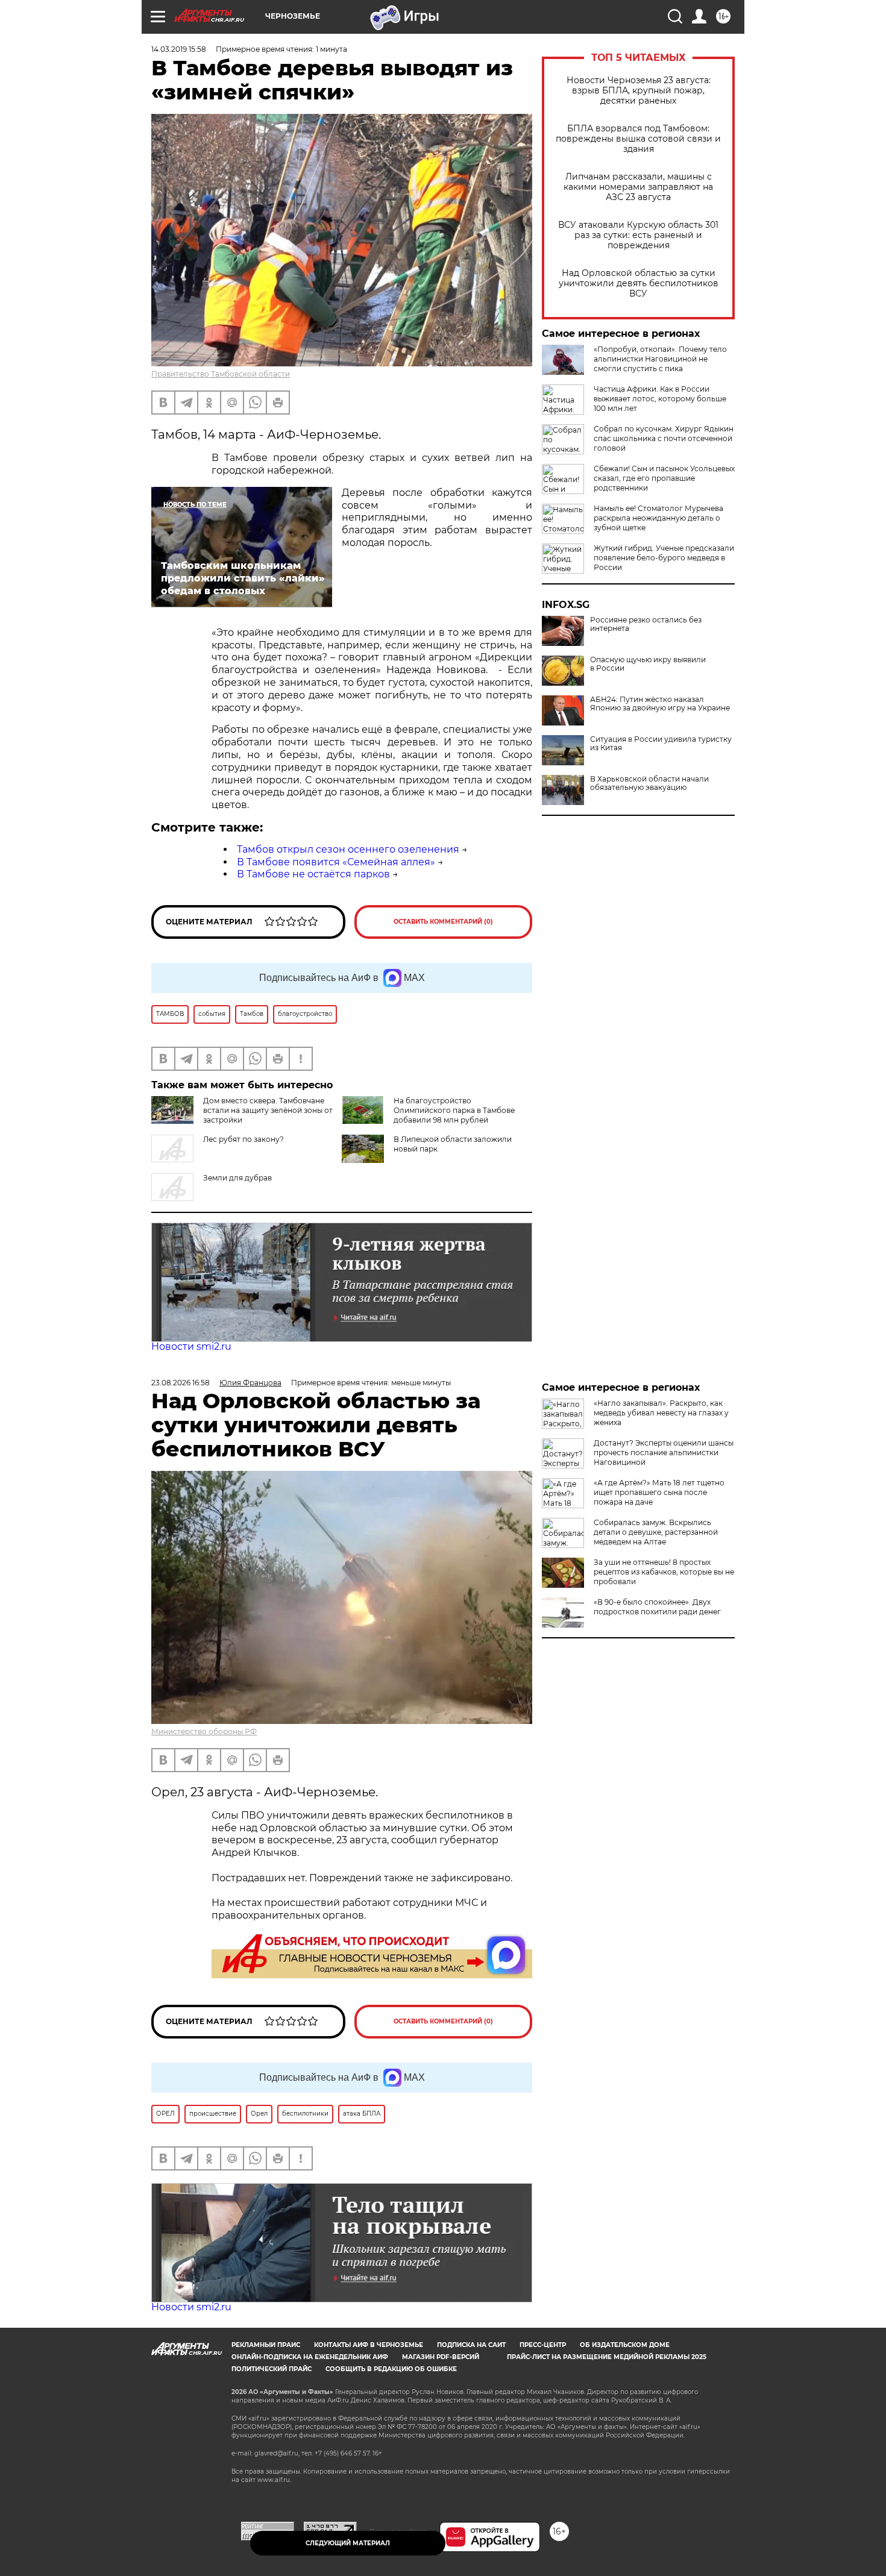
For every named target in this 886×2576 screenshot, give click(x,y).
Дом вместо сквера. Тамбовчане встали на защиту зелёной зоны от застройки (268, 1110)
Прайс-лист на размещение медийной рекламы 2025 (607, 2357)
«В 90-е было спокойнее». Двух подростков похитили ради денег (657, 1607)
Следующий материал (348, 2543)
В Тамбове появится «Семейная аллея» (336, 862)
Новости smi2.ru (191, 1346)
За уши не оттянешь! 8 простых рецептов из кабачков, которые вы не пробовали (664, 1572)
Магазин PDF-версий (441, 2357)
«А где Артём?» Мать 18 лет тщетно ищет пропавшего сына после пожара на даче (659, 1492)
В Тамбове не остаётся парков (313, 874)
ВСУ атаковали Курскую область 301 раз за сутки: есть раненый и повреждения (638, 235)
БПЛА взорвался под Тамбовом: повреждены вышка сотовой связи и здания (638, 139)
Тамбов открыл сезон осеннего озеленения (348, 849)
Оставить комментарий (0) (443, 922)
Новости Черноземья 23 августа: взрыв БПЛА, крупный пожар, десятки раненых (639, 91)
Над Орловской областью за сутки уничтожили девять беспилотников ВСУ (639, 284)
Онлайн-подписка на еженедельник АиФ (310, 2357)
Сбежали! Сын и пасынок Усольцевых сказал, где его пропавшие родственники (664, 478)
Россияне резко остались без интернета (646, 624)
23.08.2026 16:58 (181, 1383)
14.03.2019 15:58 (179, 49)
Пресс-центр (543, 2345)
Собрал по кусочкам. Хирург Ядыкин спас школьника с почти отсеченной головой (664, 438)
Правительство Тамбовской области (221, 374)
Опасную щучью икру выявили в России (648, 664)
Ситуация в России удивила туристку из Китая (661, 744)
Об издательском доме (625, 2345)
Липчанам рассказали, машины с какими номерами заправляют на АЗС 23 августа (638, 187)
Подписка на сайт (471, 2345)
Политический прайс (272, 2369)
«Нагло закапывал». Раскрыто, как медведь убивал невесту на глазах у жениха (661, 1413)
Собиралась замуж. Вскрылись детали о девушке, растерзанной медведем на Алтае (656, 1532)
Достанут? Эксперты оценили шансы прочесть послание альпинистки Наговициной (664, 1453)
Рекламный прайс (266, 2345)
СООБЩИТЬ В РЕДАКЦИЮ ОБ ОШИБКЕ (391, 2369)
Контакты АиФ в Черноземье (369, 2345)
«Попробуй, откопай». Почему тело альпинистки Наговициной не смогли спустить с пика (660, 359)
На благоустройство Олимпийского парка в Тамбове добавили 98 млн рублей (454, 1110)
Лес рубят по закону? (243, 1139)
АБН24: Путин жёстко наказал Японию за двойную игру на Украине (660, 704)
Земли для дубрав (237, 1178)
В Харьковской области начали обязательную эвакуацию (649, 783)
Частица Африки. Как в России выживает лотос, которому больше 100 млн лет (660, 399)
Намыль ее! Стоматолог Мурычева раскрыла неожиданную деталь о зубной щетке (658, 518)
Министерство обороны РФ (204, 1731)
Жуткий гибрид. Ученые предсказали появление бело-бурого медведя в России (664, 558)
